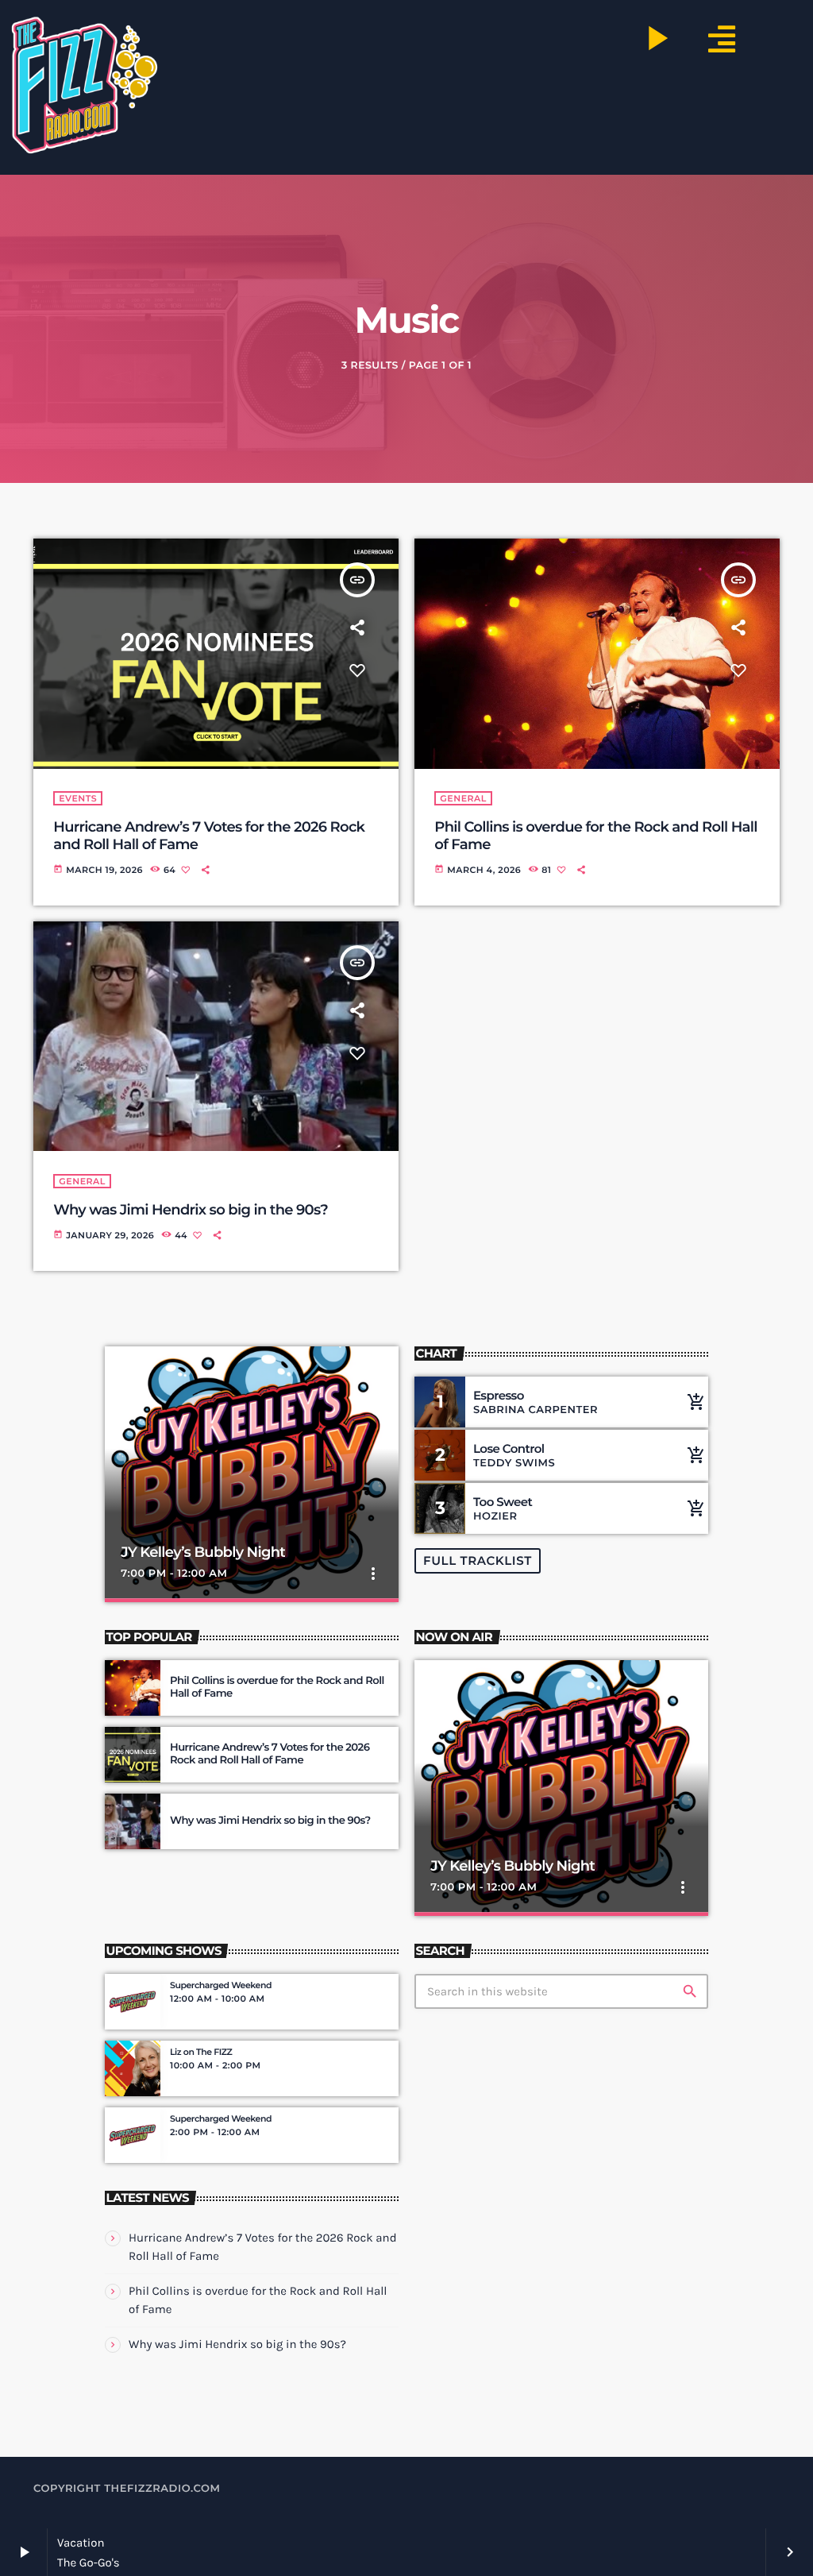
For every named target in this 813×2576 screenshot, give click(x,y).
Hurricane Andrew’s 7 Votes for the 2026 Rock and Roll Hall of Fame (270, 1754)
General (463, 798)
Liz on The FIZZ (201, 2052)
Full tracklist (478, 1560)
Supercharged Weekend (221, 1985)
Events (78, 798)
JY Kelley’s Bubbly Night (203, 1552)
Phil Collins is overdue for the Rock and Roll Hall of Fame (277, 1687)
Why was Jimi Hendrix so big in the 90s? (191, 1210)
